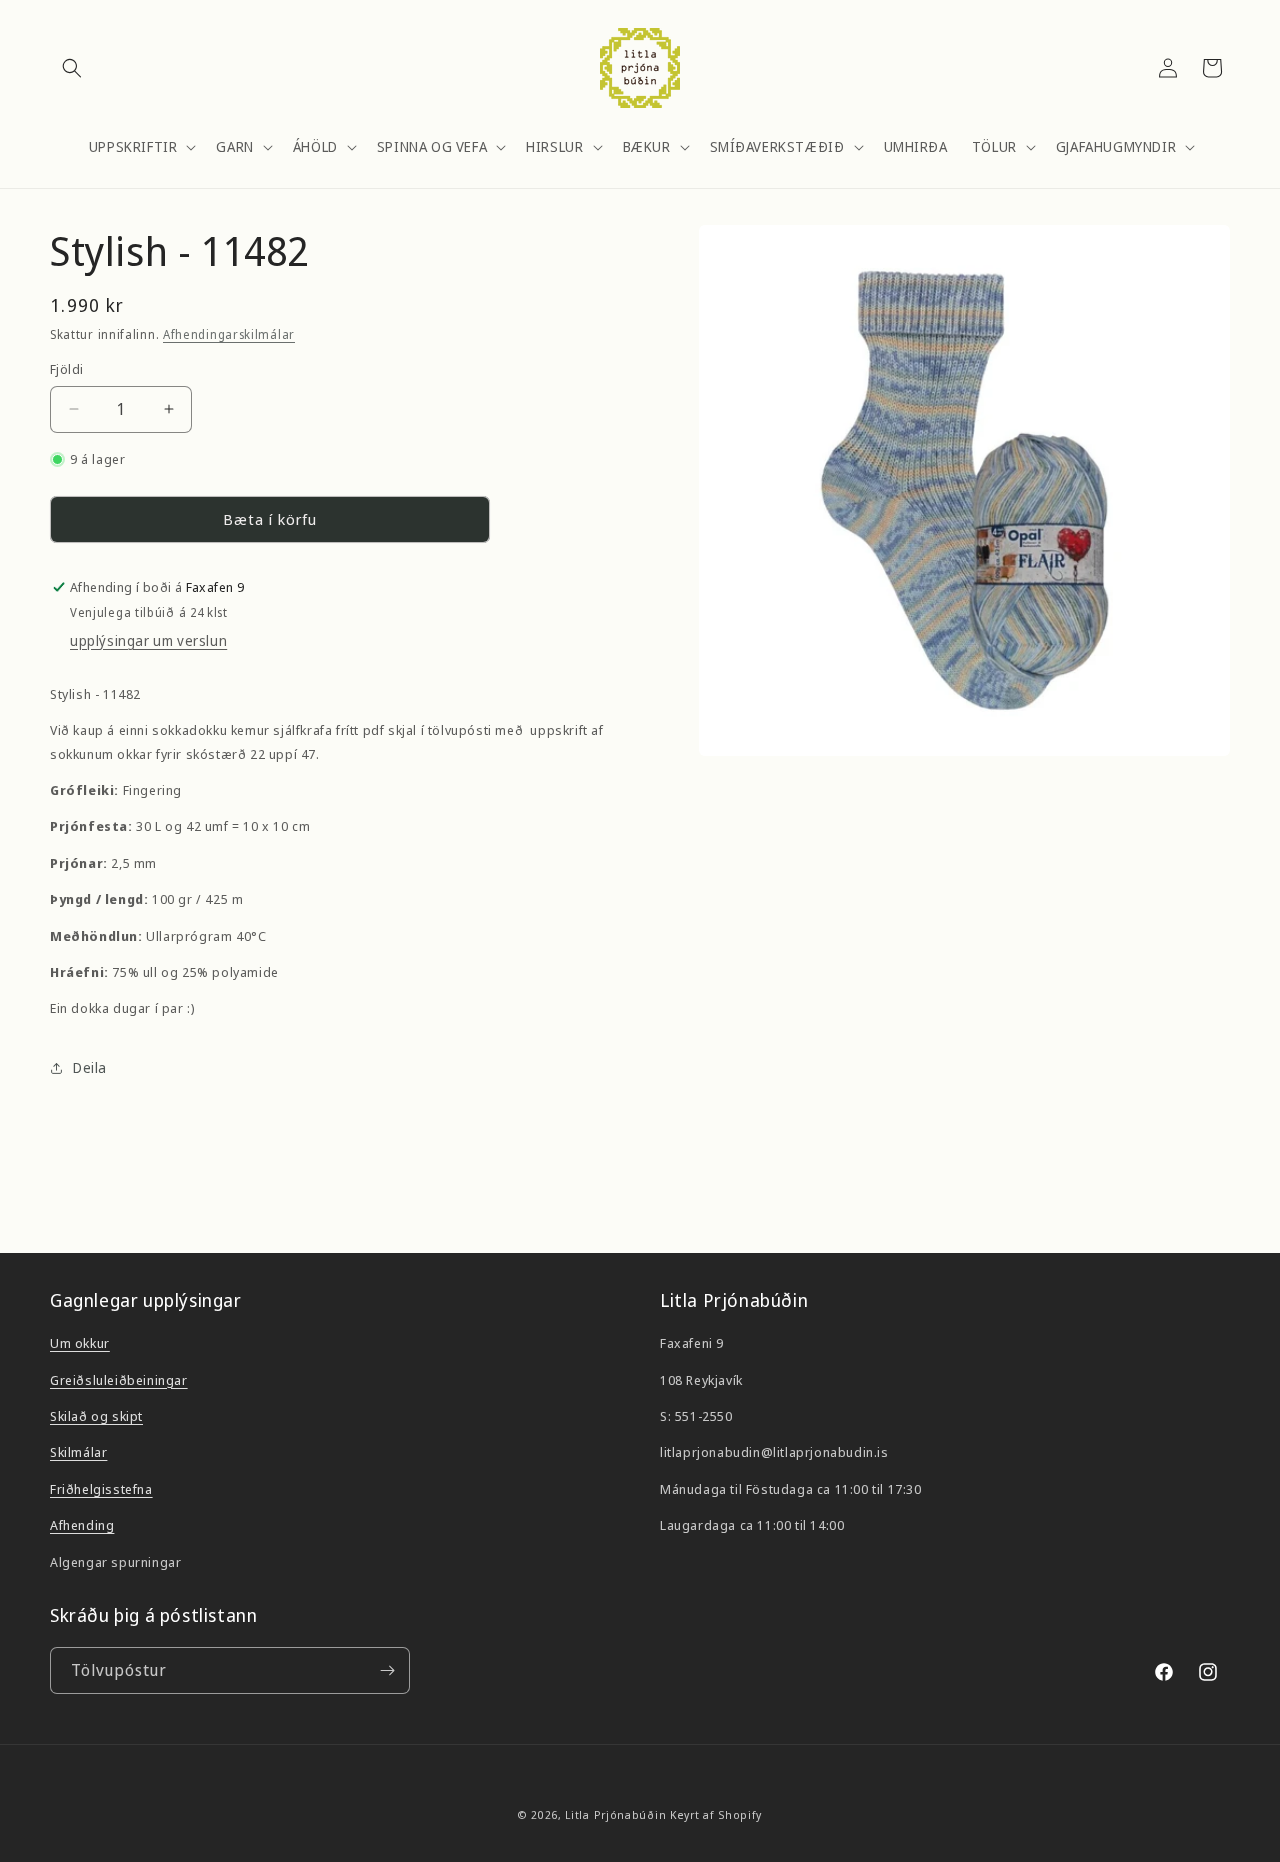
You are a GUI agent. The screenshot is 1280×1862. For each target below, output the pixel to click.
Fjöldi (66, 369)
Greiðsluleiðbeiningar (119, 1380)
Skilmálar (78, 1452)
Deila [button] (90, 1067)
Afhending (82, 1525)
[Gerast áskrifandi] (387, 1670)
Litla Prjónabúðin (615, 1814)
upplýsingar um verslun (148, 640)
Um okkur (80, 1343)
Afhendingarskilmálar (229, 334)
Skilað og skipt (96, 1416)
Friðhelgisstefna (101, 1489)
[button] (72, 68)
